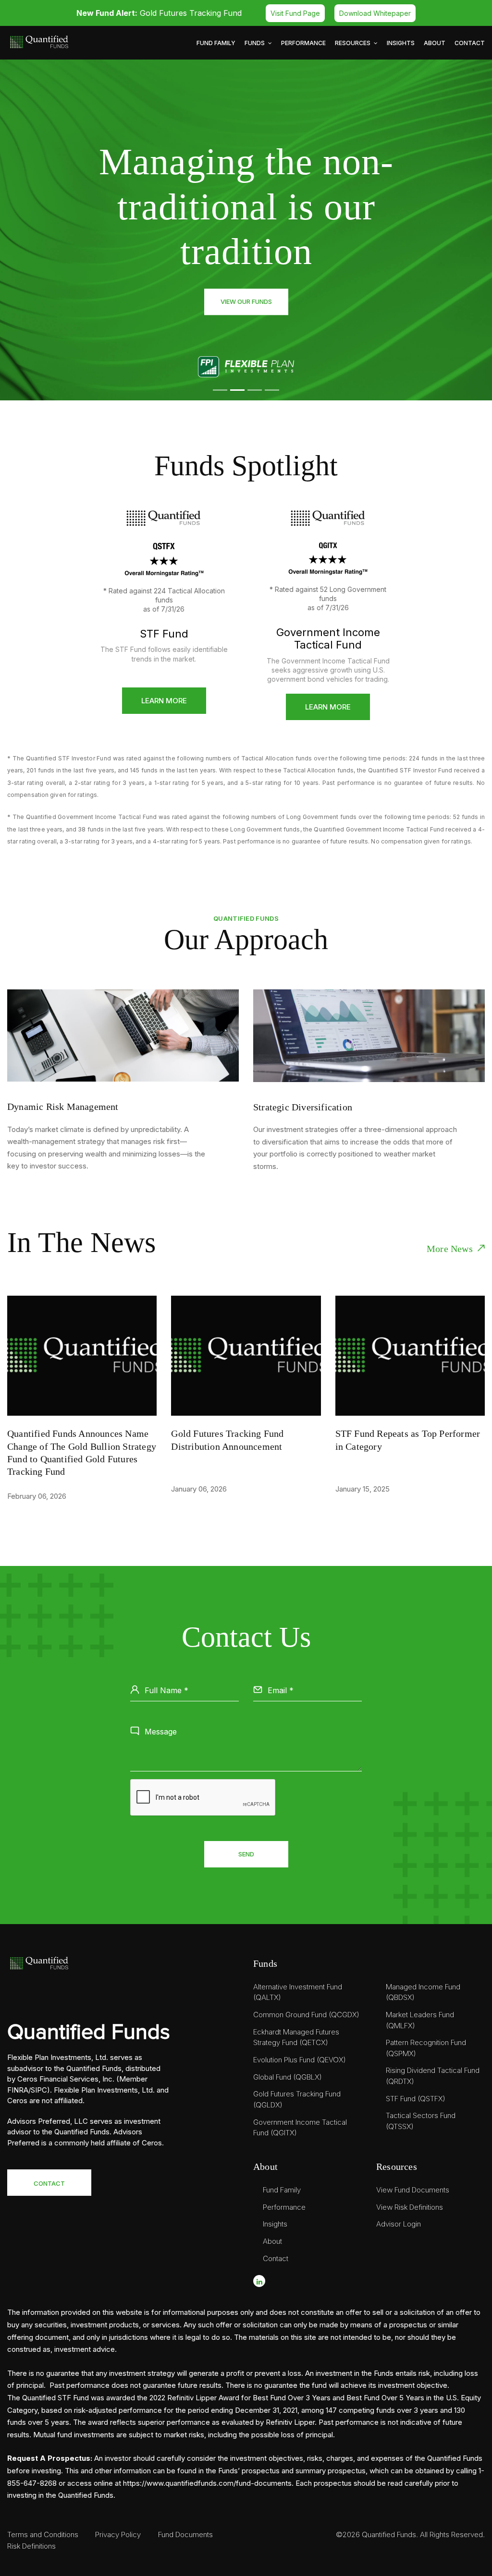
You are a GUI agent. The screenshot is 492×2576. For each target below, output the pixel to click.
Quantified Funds (389, 2534)
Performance (303, 43)
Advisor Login (399, 2224)
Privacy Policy (118, 2534)
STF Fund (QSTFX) (416, 2099)
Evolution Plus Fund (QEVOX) (300, 2060)
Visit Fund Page (295, 13)
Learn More (164, 701)
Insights (401, 43)
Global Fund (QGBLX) (288, 2077)
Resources (353, 43)
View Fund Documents (413, 2190)
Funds (255, 43)
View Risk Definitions (410, 2207)
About (435, 43)
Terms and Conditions (43, 2534)
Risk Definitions (31, 2546)
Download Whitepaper (375, 13)
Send (246, 1854)
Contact (470, 43)
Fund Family (216, 43)
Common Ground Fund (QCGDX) (306, 2015)
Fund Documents (185, 2534)
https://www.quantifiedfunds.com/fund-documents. (208, 2483)
